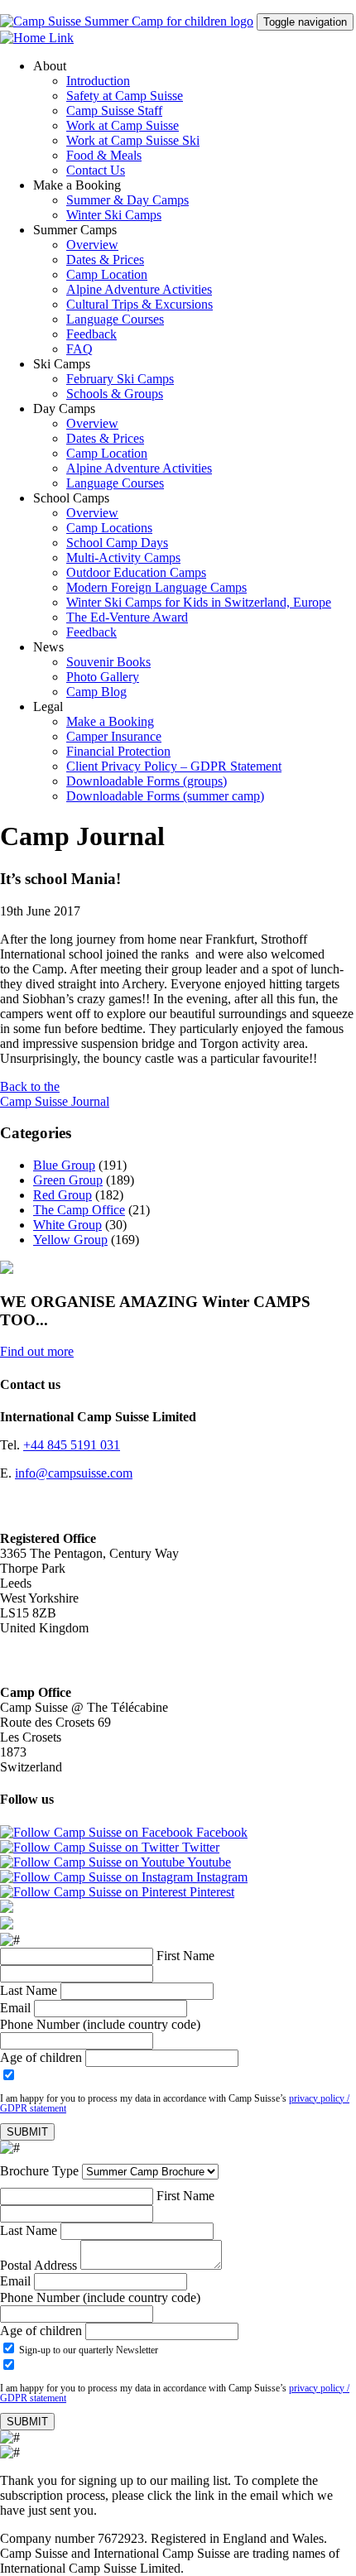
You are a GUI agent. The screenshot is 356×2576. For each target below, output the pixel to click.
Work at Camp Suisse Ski (133, 140)
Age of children (41, 2057)
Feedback (91, 334)
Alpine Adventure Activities (139, 289)
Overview (92, 245)
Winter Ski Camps (114, 215)
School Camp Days (117, 543)
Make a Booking (110, 721)
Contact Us (96, 170)
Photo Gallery (103, 677)
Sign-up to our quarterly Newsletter (87, 2350)
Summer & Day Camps (127, 200)
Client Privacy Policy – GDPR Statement (174, 766)
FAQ (79, 349)
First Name (185, 1956)
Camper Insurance (114, 736)
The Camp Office (79, 1210)
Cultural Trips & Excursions (140, 304)
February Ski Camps (120, 379)
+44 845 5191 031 (72, 1445)
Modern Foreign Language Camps (156, 587)
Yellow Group (70, 1240)
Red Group (63, 1195)
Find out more (37, 1351)
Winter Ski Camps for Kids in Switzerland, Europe (199, 602)
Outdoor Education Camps (136, 572)
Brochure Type (39, 2171)
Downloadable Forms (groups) (147, 781)
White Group (67, 1225)
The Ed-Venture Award (127, 617)
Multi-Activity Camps (123, 557)
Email (15, 2008)
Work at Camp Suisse (123, 125)
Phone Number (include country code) (100, 2024)
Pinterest (210, 1892)
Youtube (208, 1862)
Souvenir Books (108, 662)
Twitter (199, 1847)
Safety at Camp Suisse (125, 96)
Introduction (98, 81)
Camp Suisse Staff (114, 111)
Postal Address (38, 2265)
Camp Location (107, 274)
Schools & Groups (115, 394)
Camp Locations (109, 528)
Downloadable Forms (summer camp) (165, 796)
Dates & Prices (105, 260)
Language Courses (115, 319)
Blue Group (64, 1165)
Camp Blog (96, 692)
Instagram (220, 1877)
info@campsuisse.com (74, 1473)
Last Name (29, 1990)
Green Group (68, 1180)
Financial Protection (118, 751)
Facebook (220, 1832)
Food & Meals (104, 155)
